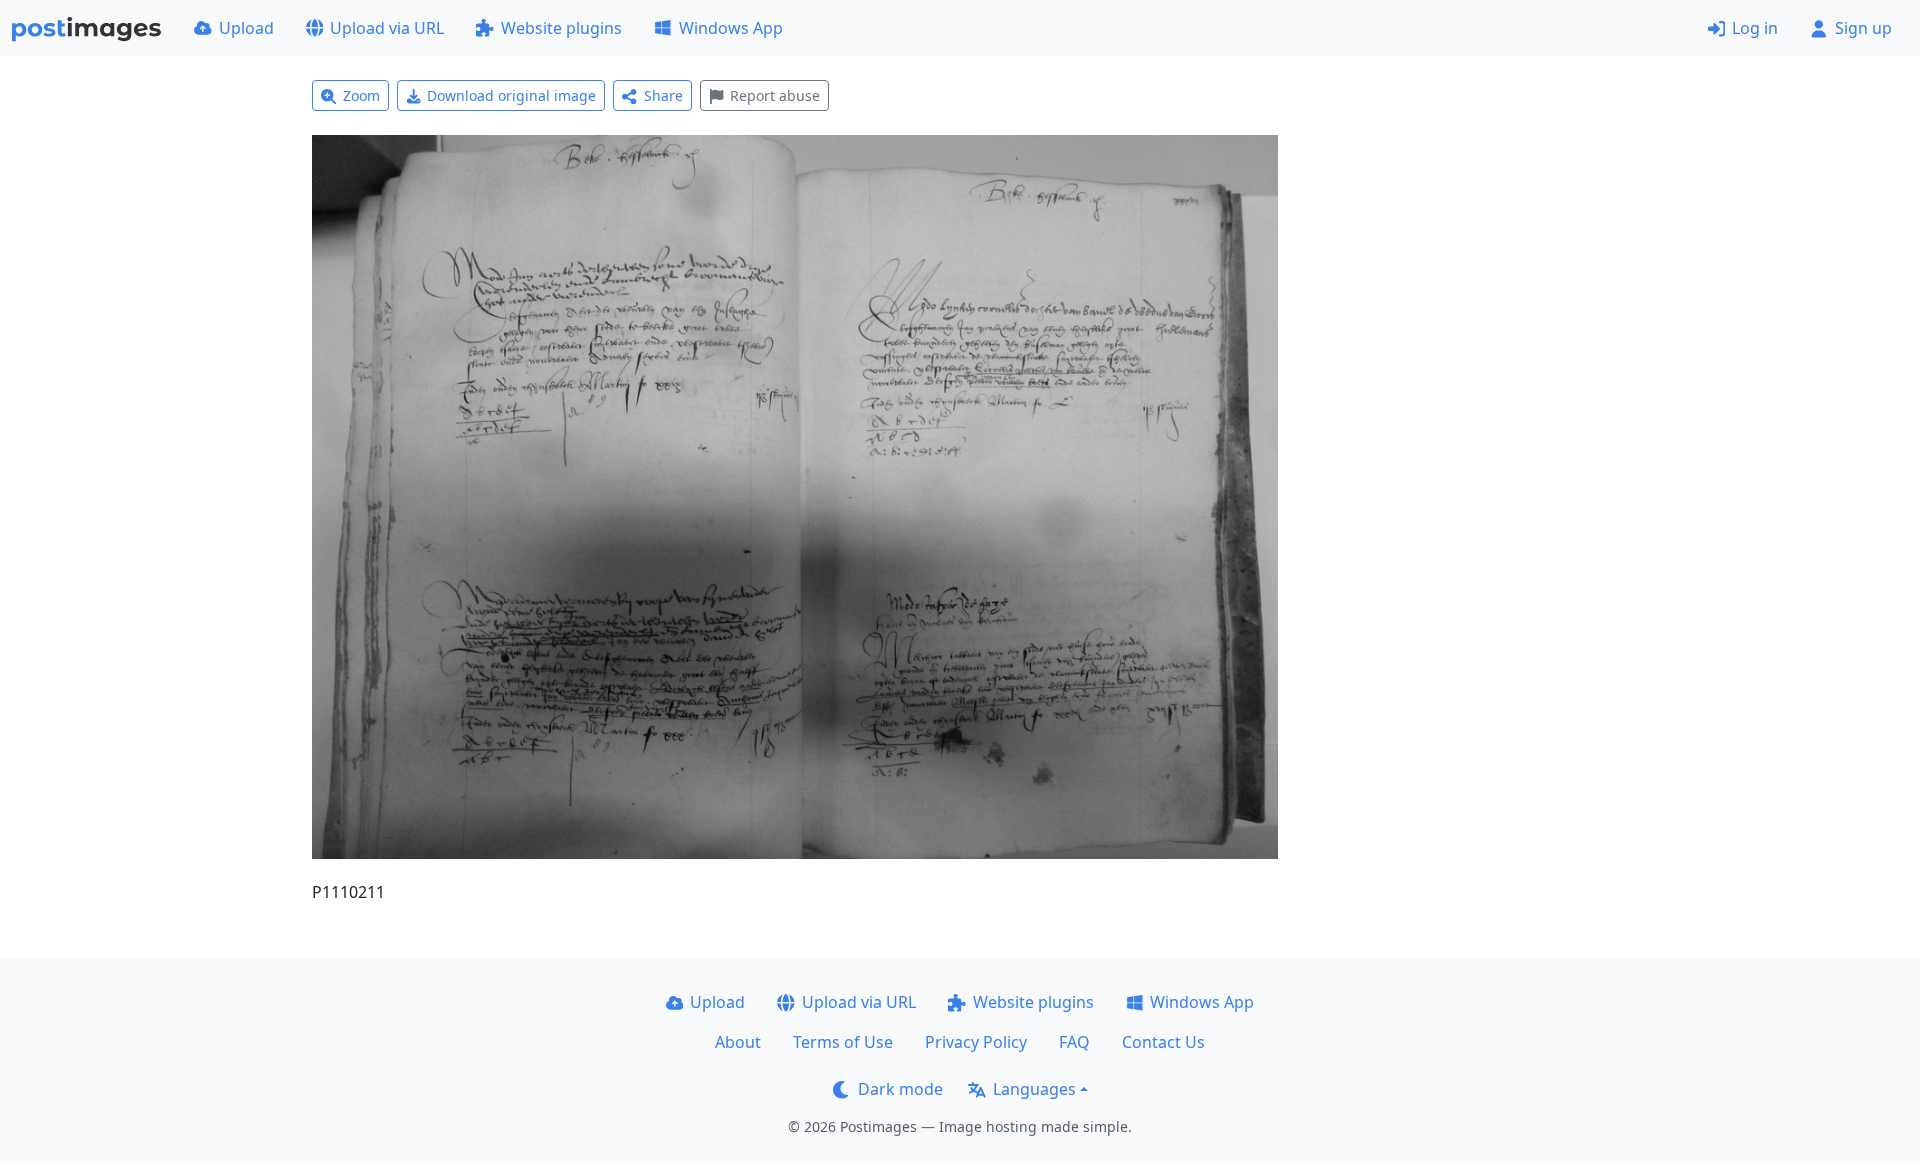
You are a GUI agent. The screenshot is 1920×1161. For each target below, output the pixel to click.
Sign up (1863, 28)
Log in (1755, 28)
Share (663, 95)
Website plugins (561, 28)
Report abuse (775, 95)
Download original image (511, 95)
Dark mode (900, 1089)
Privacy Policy (976, 1042)
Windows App (731, 28)
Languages (1034, 1089)
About (738, 1042)
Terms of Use (843, 1042)
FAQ (1074, 1042)
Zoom (361, 95)
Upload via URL (387, 28)
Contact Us (1163, 1042)
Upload (246, 28)
